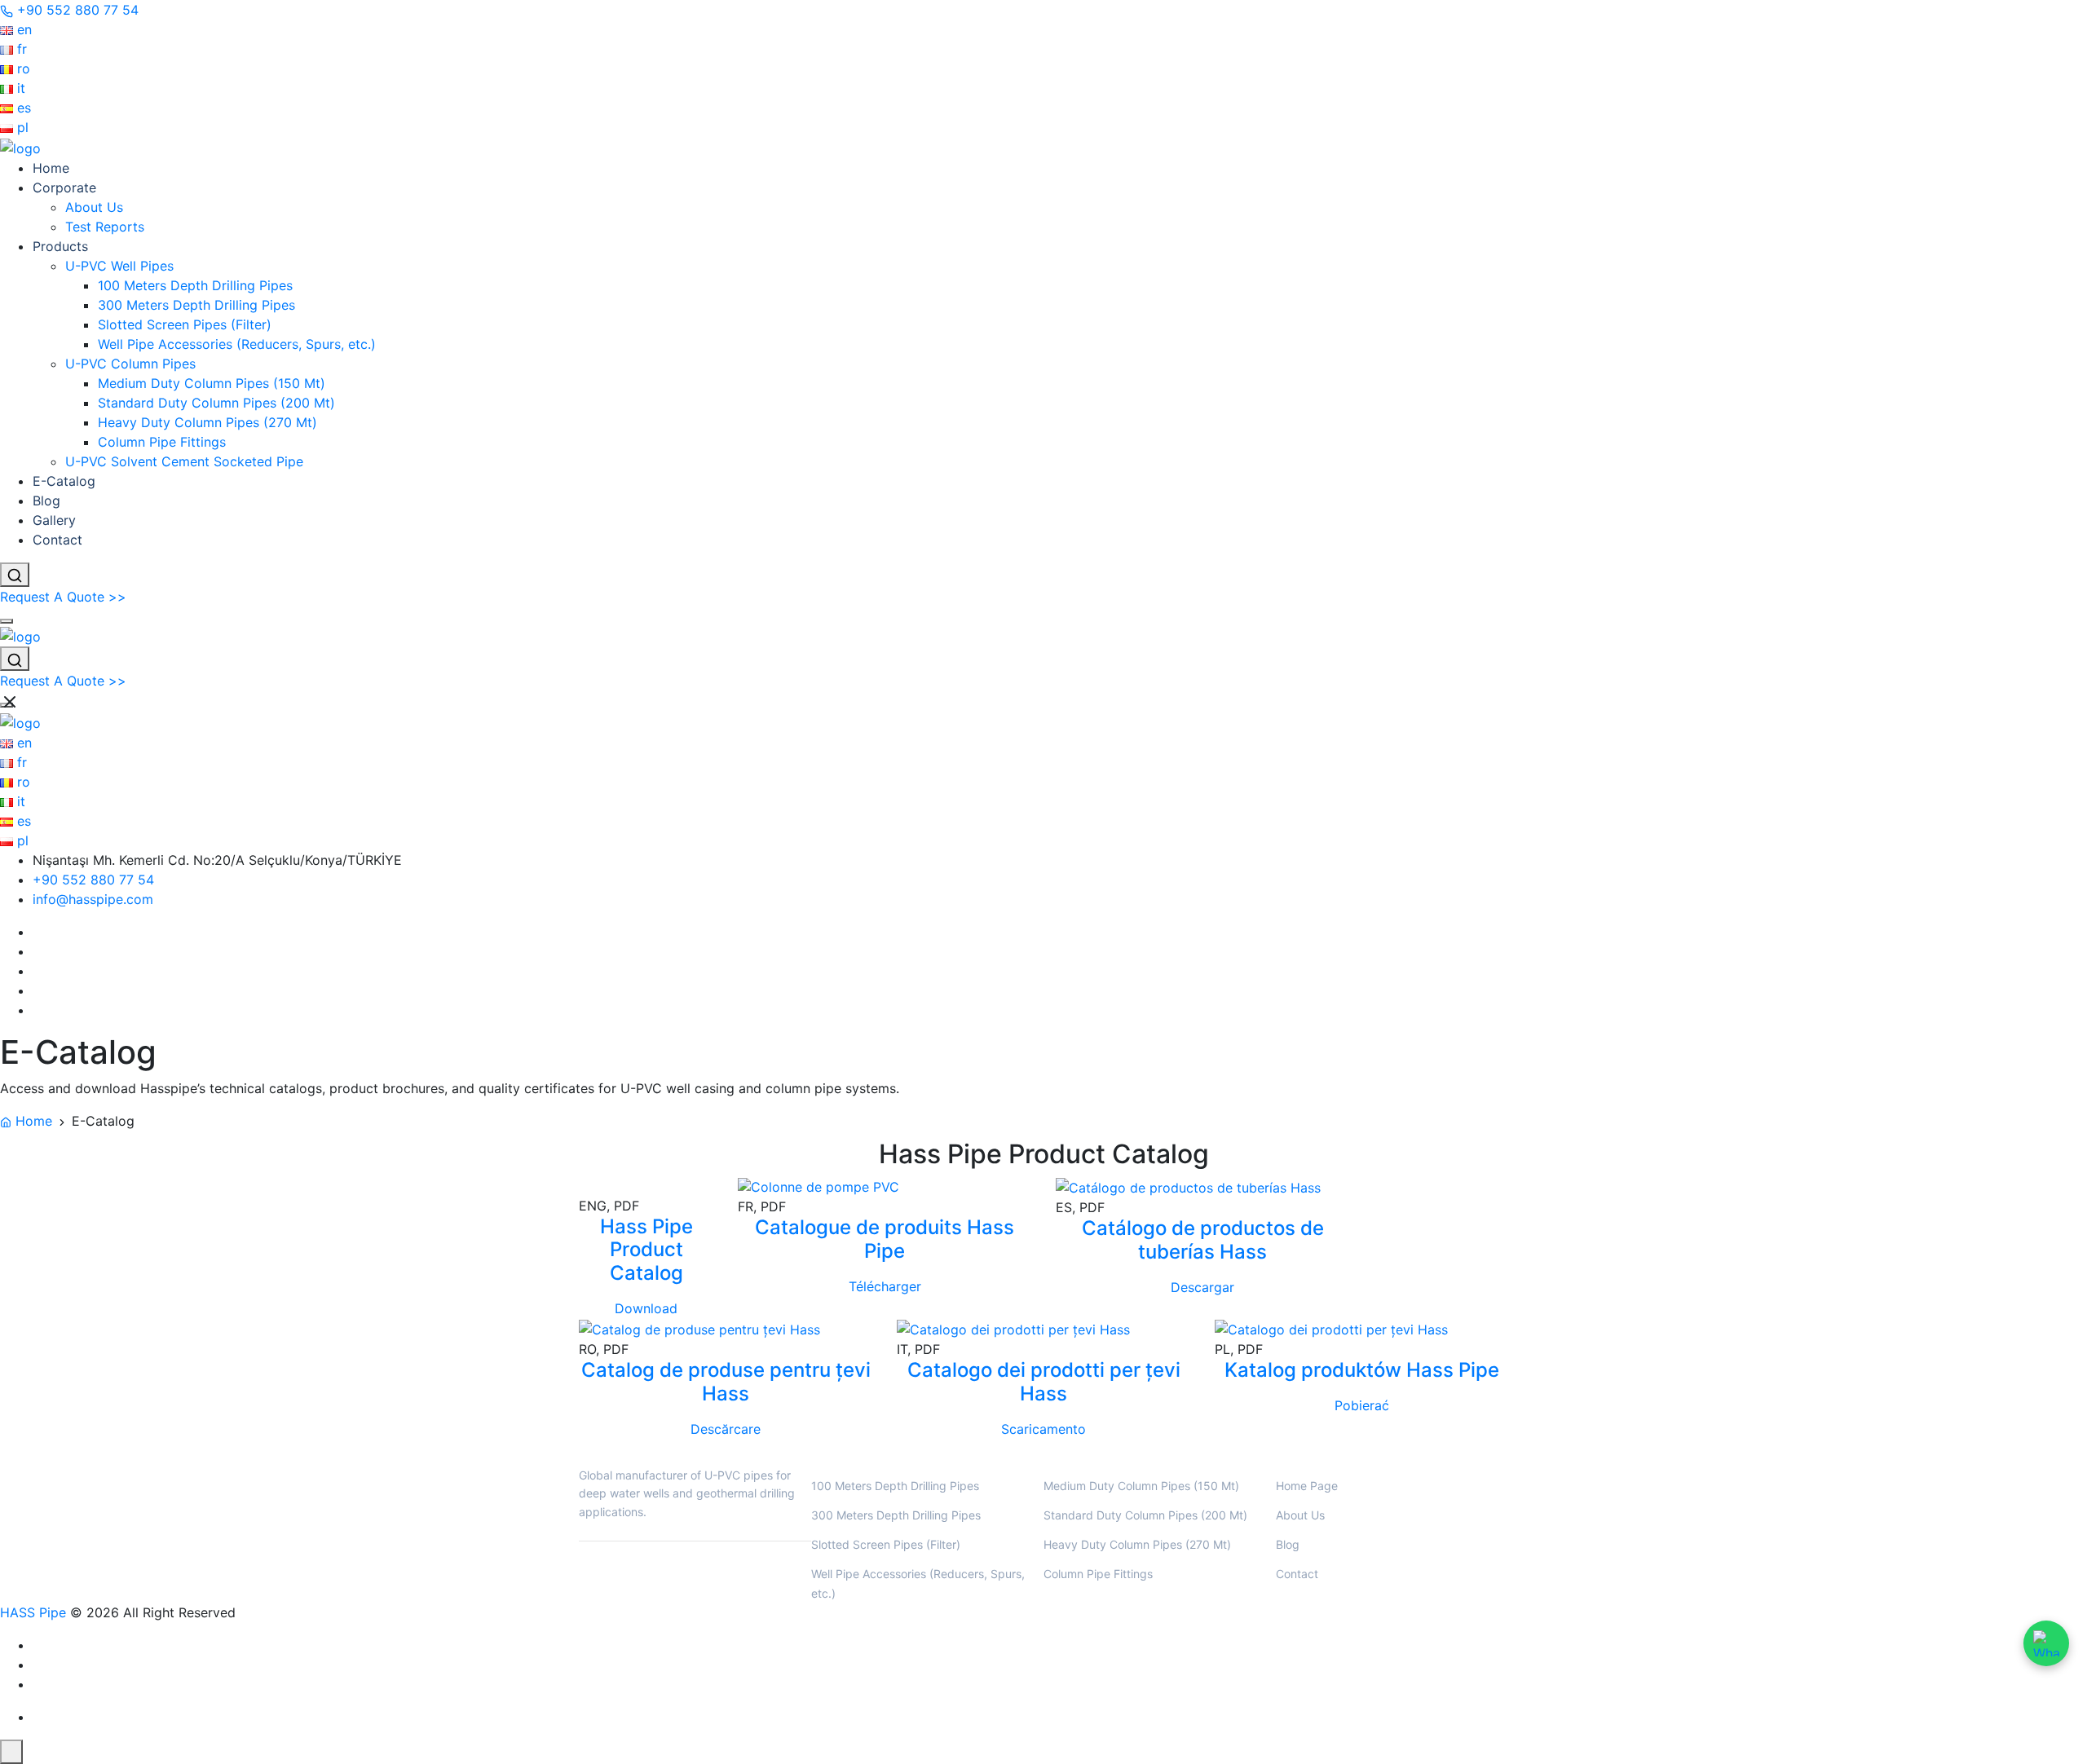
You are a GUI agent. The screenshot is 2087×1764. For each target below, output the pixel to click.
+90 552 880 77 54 (93, 880)
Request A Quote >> (63, 597)
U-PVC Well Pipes (119, 266)
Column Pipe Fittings (162, 442)
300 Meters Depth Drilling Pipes (196, 305)
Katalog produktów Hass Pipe (1362, 1370)
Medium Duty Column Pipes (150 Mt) (212, 383)
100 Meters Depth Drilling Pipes (195, 285)
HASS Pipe (33, 1612)
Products (60, 246)
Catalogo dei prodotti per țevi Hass (1044, 1382)
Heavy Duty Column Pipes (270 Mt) (207, 422)
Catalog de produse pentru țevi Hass (726, 1382)
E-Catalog (64, 481)
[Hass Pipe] (20, 147)
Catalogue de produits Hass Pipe (885, 1240)
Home (51, 168)
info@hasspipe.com (93, 899)
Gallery (54, 520)
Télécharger (885, 1287)
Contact (57, 540)
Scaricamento (1043, 1429)
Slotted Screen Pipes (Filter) (185, 324)
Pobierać (1362, 1405)
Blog (46, 501)
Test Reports (105, 227)
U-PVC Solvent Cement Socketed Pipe (184, 461)
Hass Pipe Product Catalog (646, 1250)
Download (646, 1309)
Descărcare (726, 1429)
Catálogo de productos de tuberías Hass (1203, 1240)
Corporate (64, 187)
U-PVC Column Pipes (130, 364)
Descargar (1202, 1287)
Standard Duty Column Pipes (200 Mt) (216, 403)
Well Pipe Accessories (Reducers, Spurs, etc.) (237, 344)
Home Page (1307, 1486)
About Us (94, 207)
